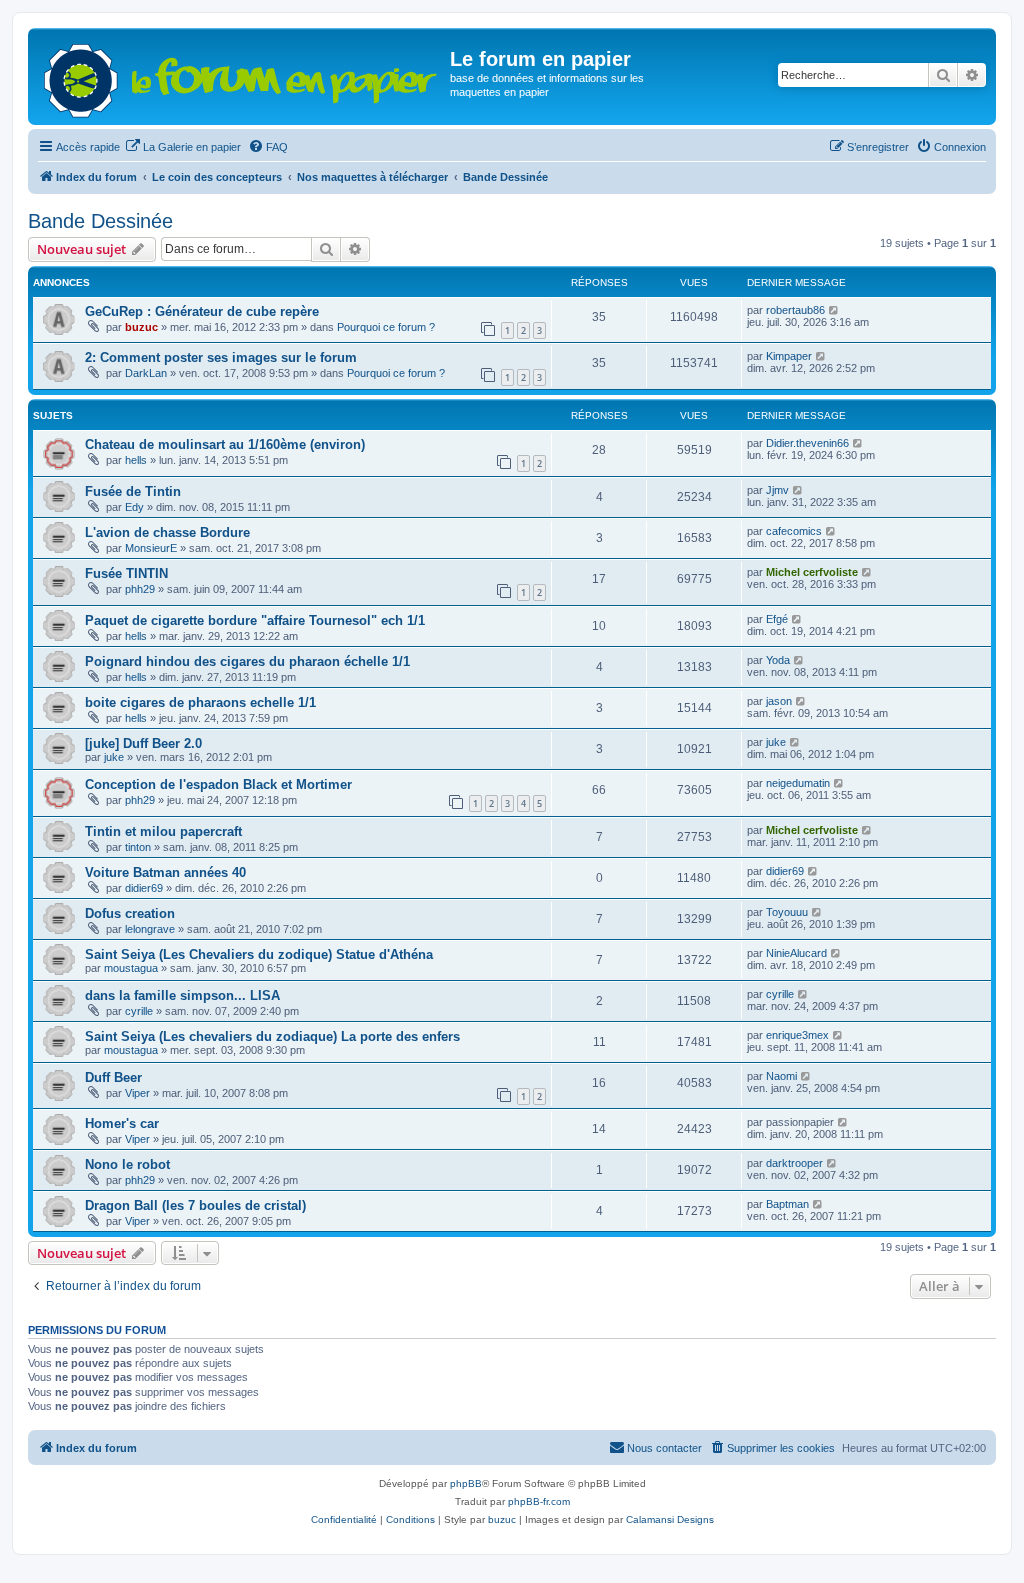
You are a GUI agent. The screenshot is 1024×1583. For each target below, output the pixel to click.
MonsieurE (151, 548)
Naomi (781, 1076)
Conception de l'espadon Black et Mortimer (218, 784)
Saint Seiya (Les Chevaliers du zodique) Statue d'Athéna (259, 954)
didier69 (144, 888)
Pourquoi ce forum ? (386, 327)
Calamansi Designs (670, 1519)
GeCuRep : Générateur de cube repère (202, 311)
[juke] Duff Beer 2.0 (143, 743)
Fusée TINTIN (126, 573)
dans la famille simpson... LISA (182, 995)
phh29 (140, 589)
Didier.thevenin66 (807, 443)
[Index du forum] (241, 76)
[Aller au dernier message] (834, 310)
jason (779, 701)
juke (114, 757)
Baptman (787, 1204)
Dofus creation (130, 913)
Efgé (777, 619)
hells (136, 460)
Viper (137, 1093)
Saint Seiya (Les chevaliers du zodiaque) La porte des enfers (272, 1036)
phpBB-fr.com (539, 1501)
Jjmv (777, 490)
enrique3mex (797, 1035)
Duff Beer (113, 1077)
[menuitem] (183, 147)
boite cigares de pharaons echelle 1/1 (200, 702)
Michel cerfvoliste (812, 572)
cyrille (139, 1011)
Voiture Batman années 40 (165, 872)
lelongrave (150, 929)
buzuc (141, 327)
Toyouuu (787, 912)
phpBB (466, 1483)
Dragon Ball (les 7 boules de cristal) (195, 1205)
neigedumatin (798, 783)
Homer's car (122, 1123)
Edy (134, 507)
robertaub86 (795, 310)
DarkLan (146, 373)
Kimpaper (789, 356)
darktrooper (794, 1163)
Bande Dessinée (100, 221)
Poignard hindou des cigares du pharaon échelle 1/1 (247, 661)
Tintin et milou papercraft (163, 831)
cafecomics (794, 531)
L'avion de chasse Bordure (167, 532)
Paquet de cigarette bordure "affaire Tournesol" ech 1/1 (255, 620)
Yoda (778, 660)
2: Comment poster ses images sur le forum (221, 357)
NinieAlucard (796, 953)
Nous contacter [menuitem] (664, 1448)
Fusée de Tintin (133, 491)
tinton (138, 847)
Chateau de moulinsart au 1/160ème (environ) (225, 444)
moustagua (131, 968)
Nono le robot (127, 1164)
